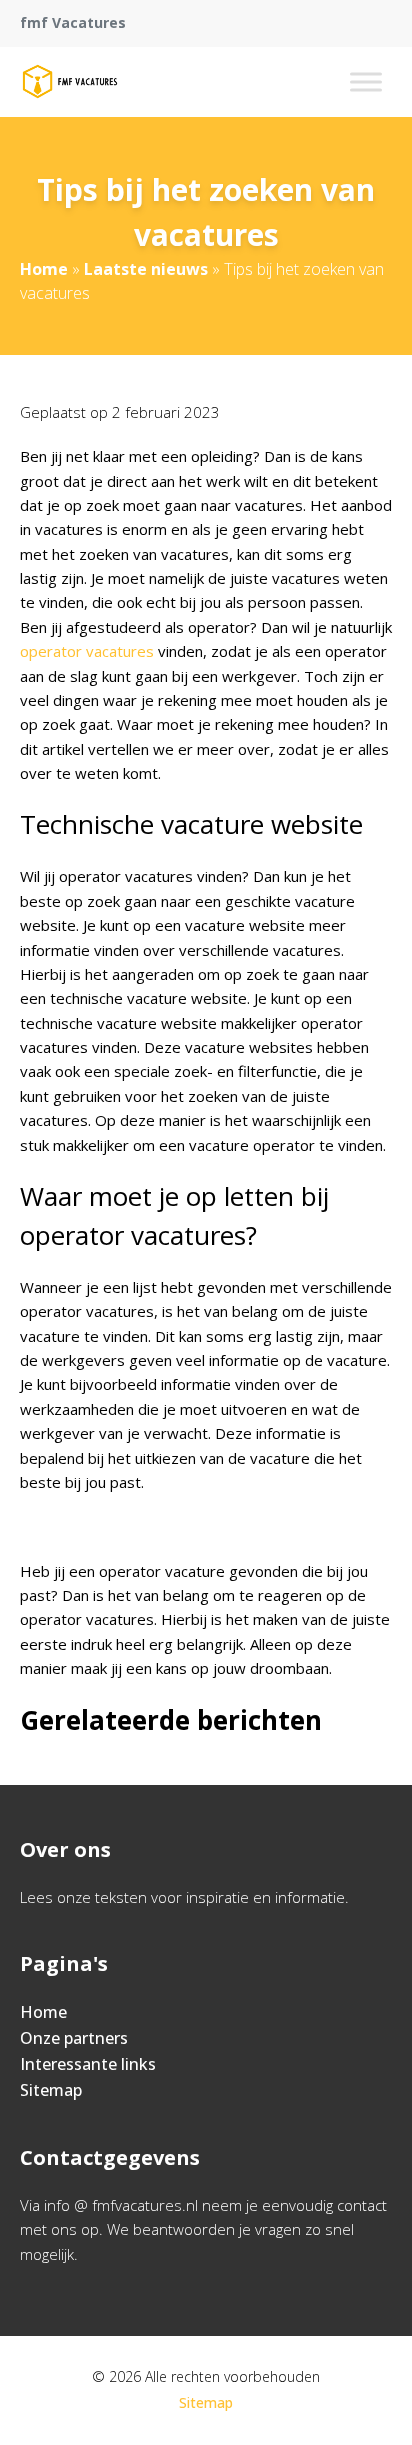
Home (44, 269)
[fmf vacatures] (70, 82)
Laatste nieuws (146, 269)
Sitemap (51, 2090)
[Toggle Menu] (366, 81)
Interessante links (88, 2064)
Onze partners (74, 2038)
